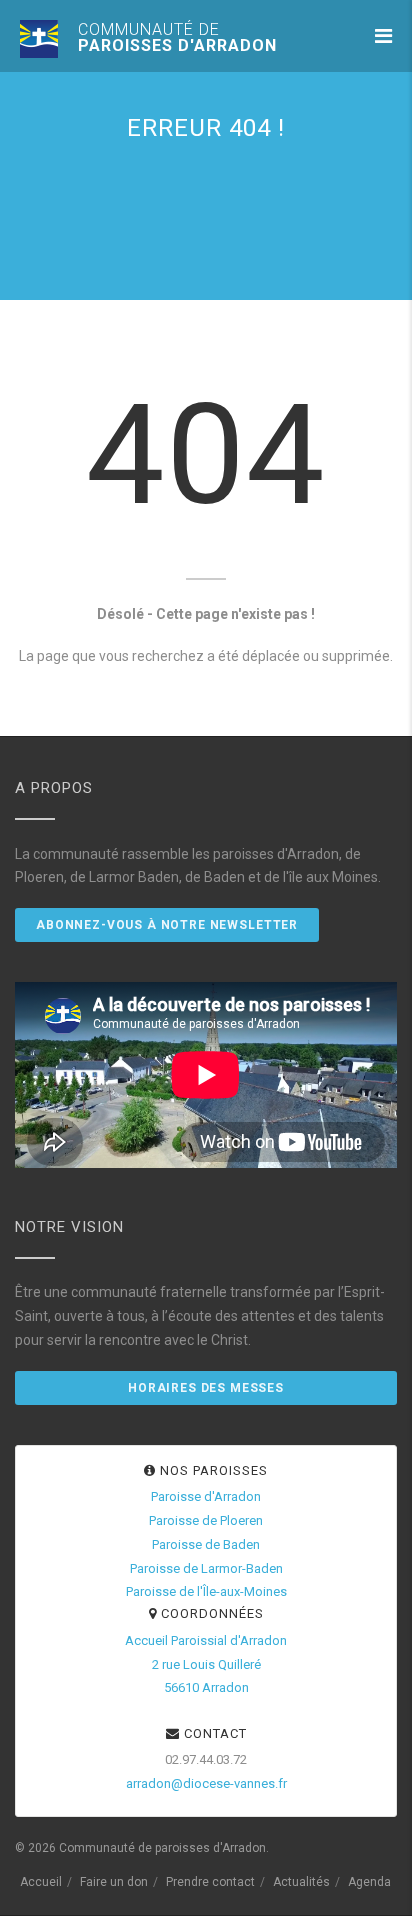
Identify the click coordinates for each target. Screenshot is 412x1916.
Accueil (41, 1882)
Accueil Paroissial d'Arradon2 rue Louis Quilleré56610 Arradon (206, 1664)
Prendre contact (210, 1882)
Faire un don (114, 1882)
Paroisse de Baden (206, 1544)
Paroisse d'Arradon (206, 1496)
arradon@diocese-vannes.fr (206, 1783)
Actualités (301, 1882)
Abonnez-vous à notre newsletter (167, 925)
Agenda (369, 1882)
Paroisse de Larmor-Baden (206, 1568)
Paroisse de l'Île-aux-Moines (206, 1591)
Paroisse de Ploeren (206, 1520)
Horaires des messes (206, 1388)
